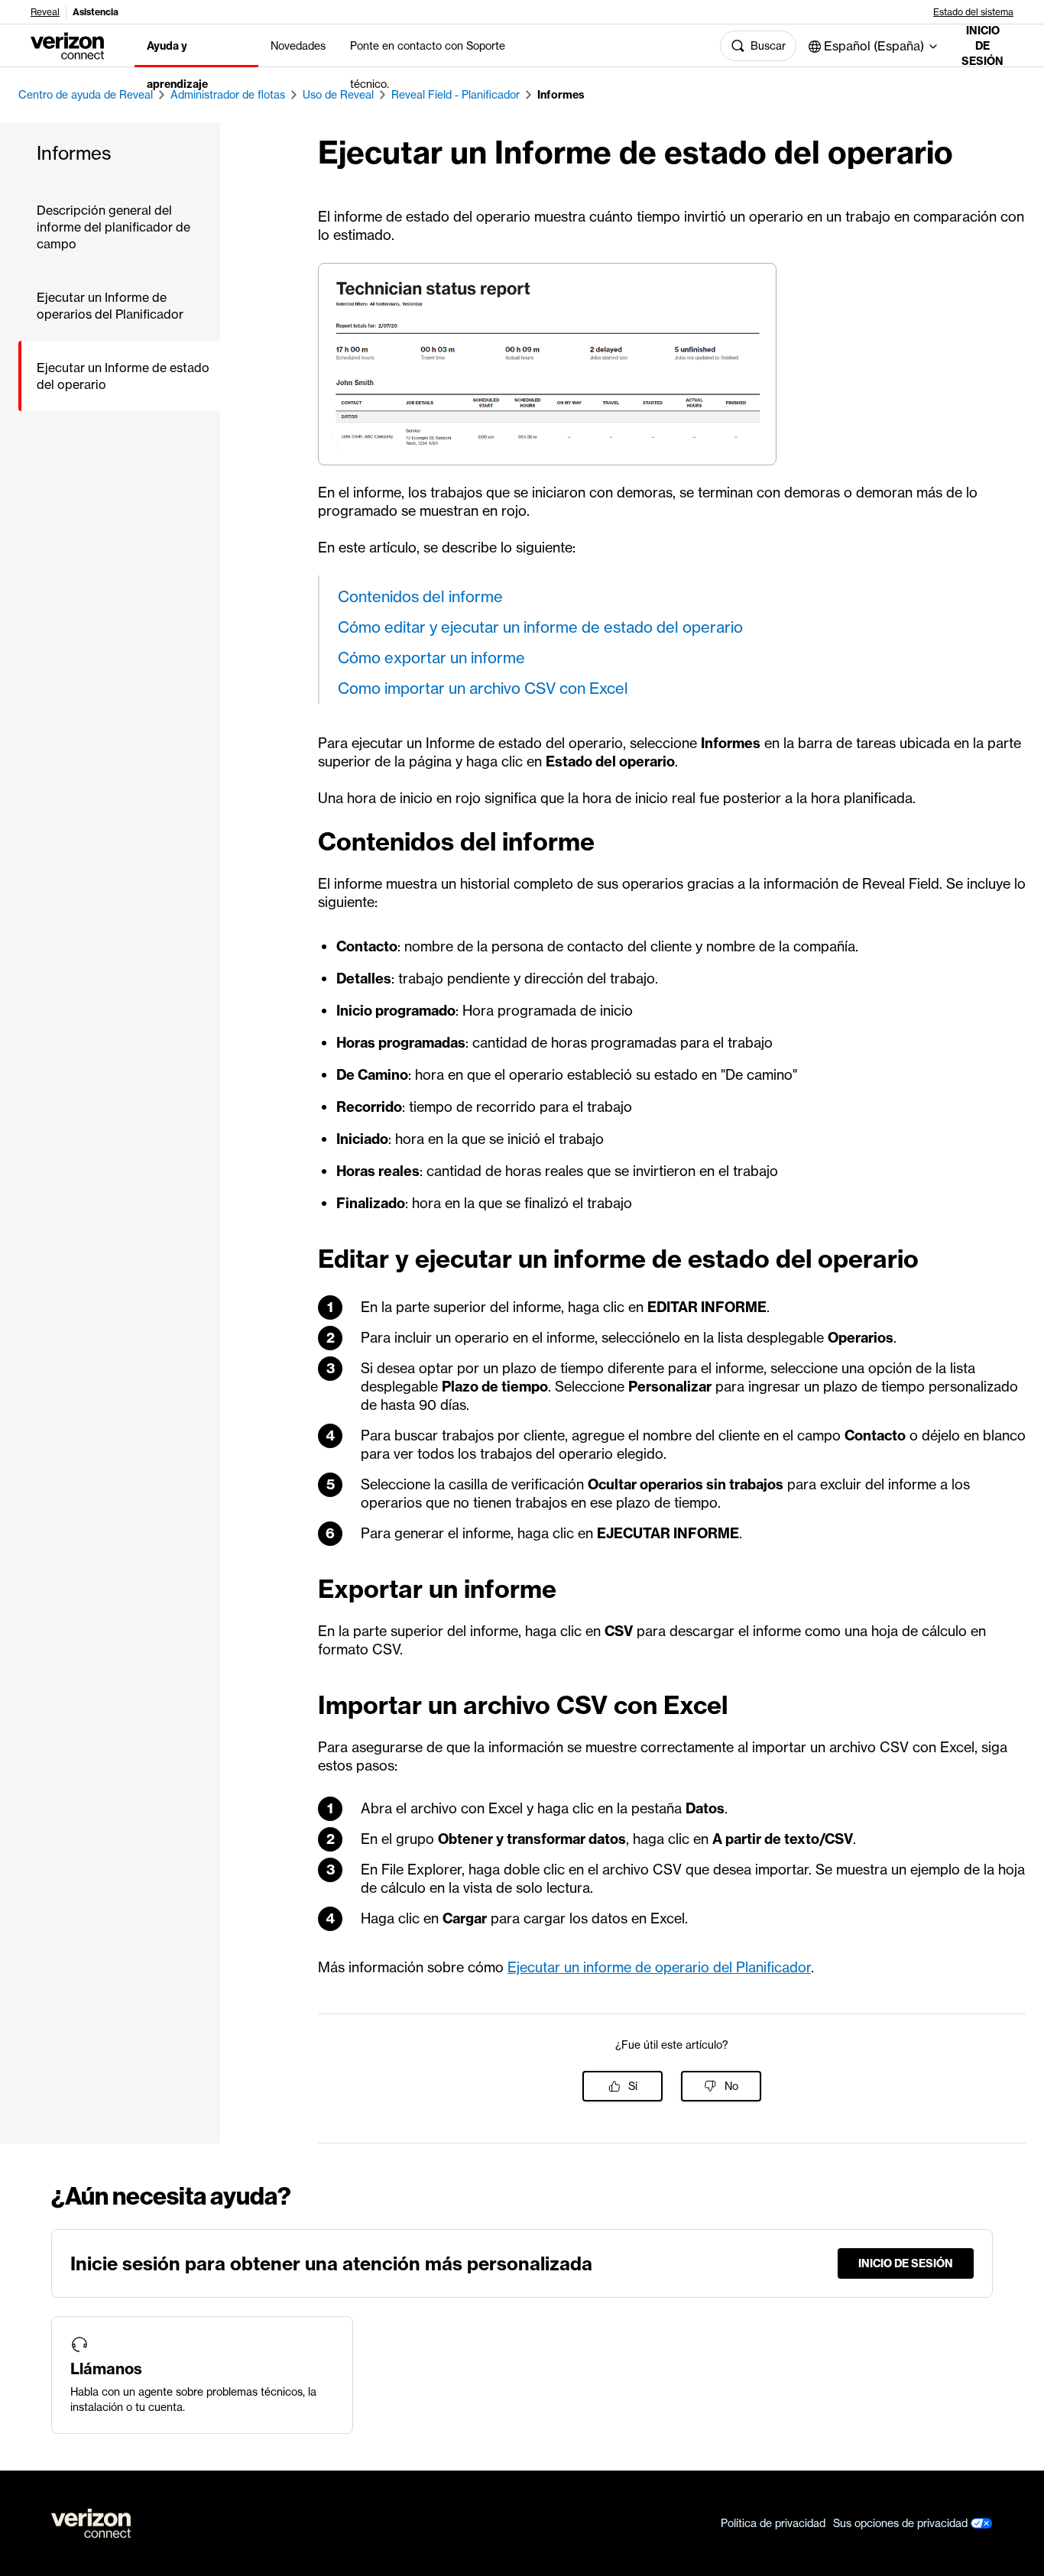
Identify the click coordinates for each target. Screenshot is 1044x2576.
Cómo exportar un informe (431, 658)
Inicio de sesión (982, 46)
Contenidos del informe (420, 596)
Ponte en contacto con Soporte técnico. (428, 65)
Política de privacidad (773, 2523)
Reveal (45, 12)
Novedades (298, 46)
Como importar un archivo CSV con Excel (483, 688)
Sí (633, 2086)
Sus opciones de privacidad (902, 2523)
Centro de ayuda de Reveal (86, 95)
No (731, 2086)
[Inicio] (67, 44)
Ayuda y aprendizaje (177, 65)
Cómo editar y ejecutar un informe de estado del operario (540, 627)
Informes (561, 95)
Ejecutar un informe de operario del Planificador (659, 1967)
